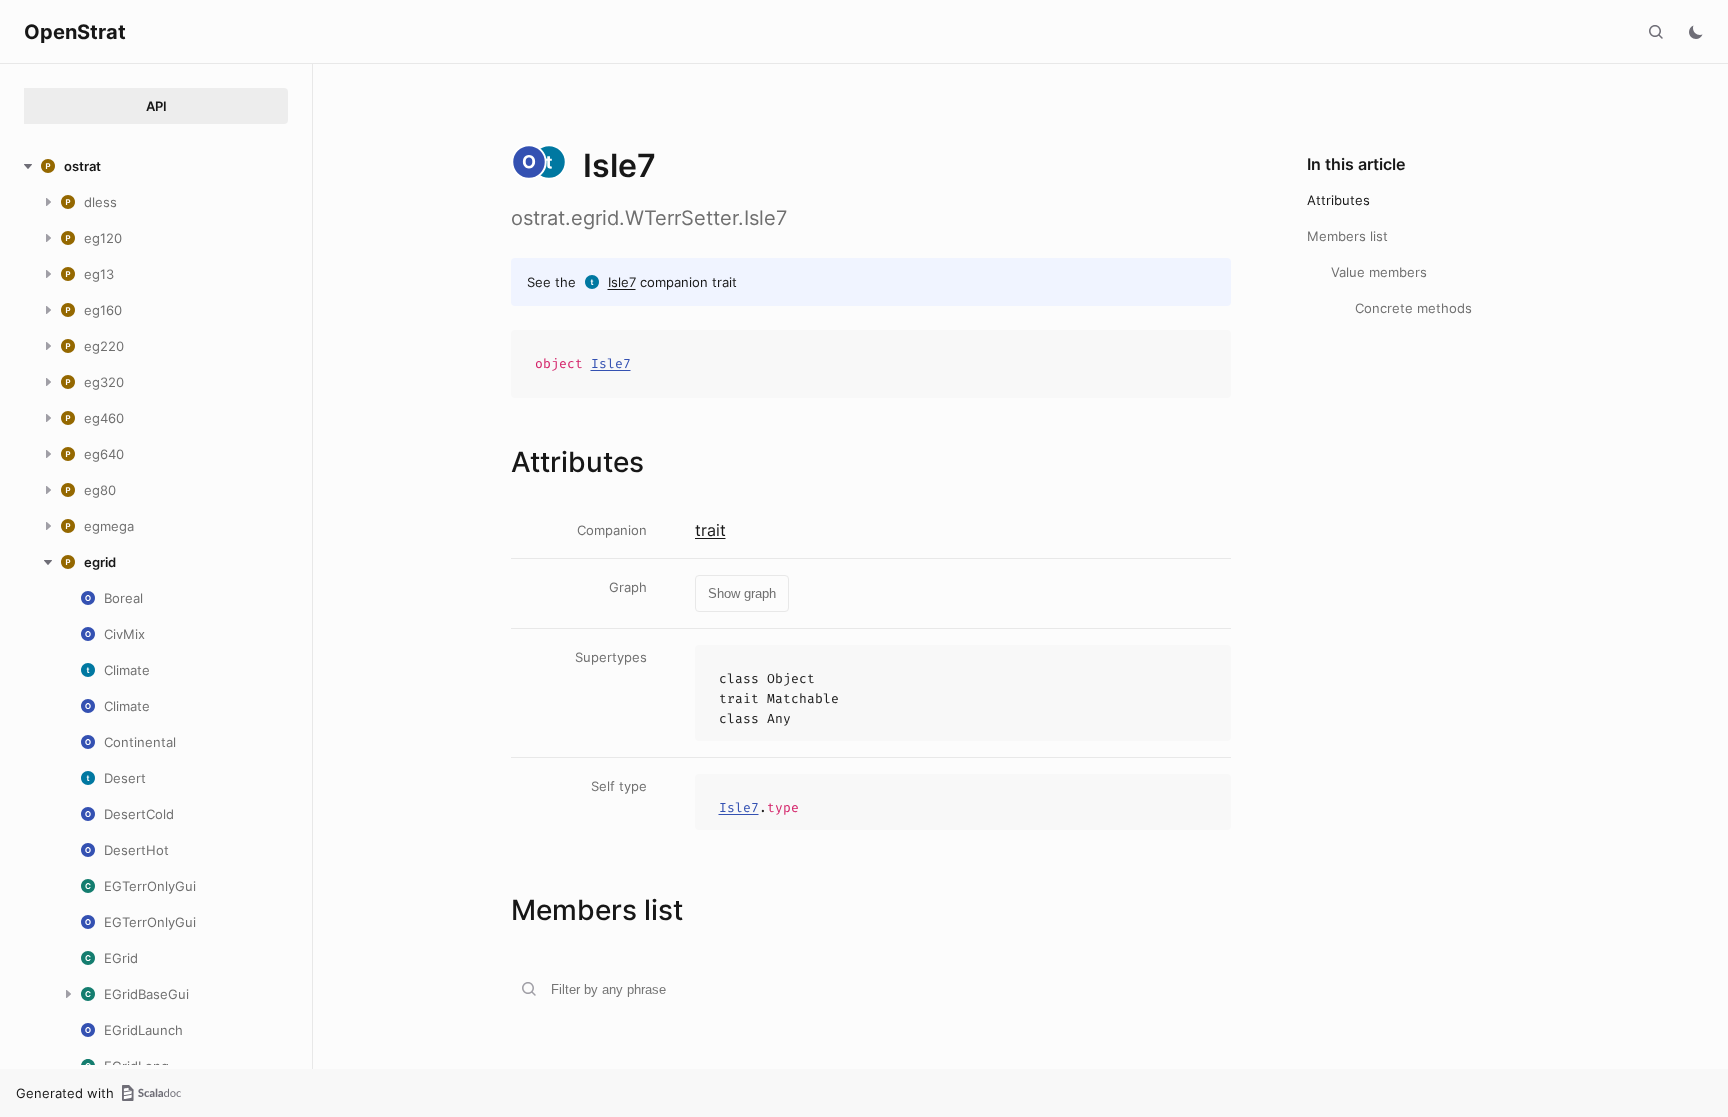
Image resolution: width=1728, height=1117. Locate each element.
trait (710, 530)
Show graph (742, 593)
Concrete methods (1413, 308)
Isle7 (622, 282)
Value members (1379, 272)
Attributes (1338, 200)
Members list (1347, 236)
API (156, 106)
